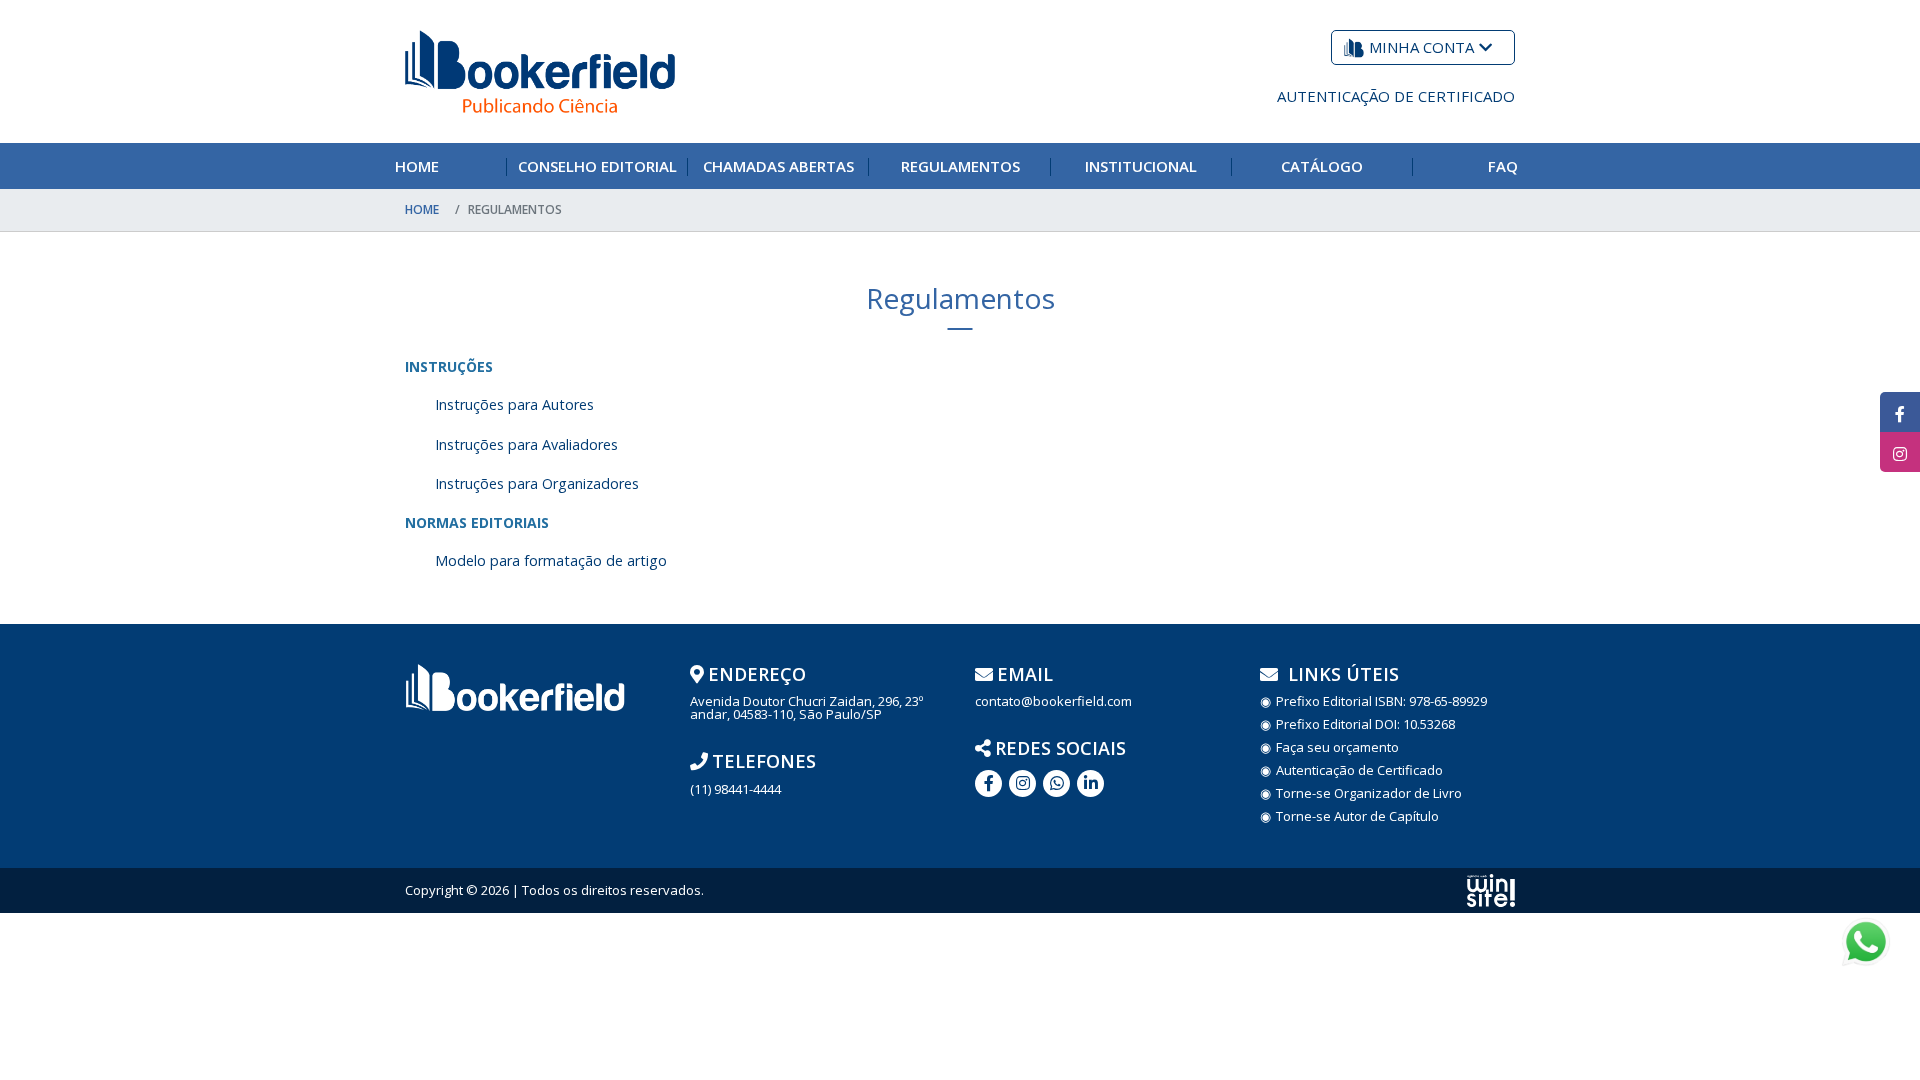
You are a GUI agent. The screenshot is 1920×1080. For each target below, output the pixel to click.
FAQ (1503, 166)
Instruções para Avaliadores (526, 444)
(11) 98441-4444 (735, 789)
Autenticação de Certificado (1396, 96)
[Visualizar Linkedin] (1022, 783)
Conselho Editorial (597, 166)
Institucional (1141, 166)
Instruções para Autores (514, 404)
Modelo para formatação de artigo (551, 560)
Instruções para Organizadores (537, 483)
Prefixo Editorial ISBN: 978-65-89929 (1381, 701)
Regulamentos (960, 166)
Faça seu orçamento (1337, 747)
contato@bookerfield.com (1053, 701)
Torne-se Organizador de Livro (1369, 793)
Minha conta (1421, 47)
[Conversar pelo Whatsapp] (1056, 783)
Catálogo (1322, 166)
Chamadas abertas (778, 166)
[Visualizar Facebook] (1900, 412)
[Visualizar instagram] (1900, 452)
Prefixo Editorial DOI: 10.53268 (1365, 724)
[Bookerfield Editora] (540, 71)
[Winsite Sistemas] (1491, 890)
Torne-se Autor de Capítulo (1357, 816)
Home (417, 166)
